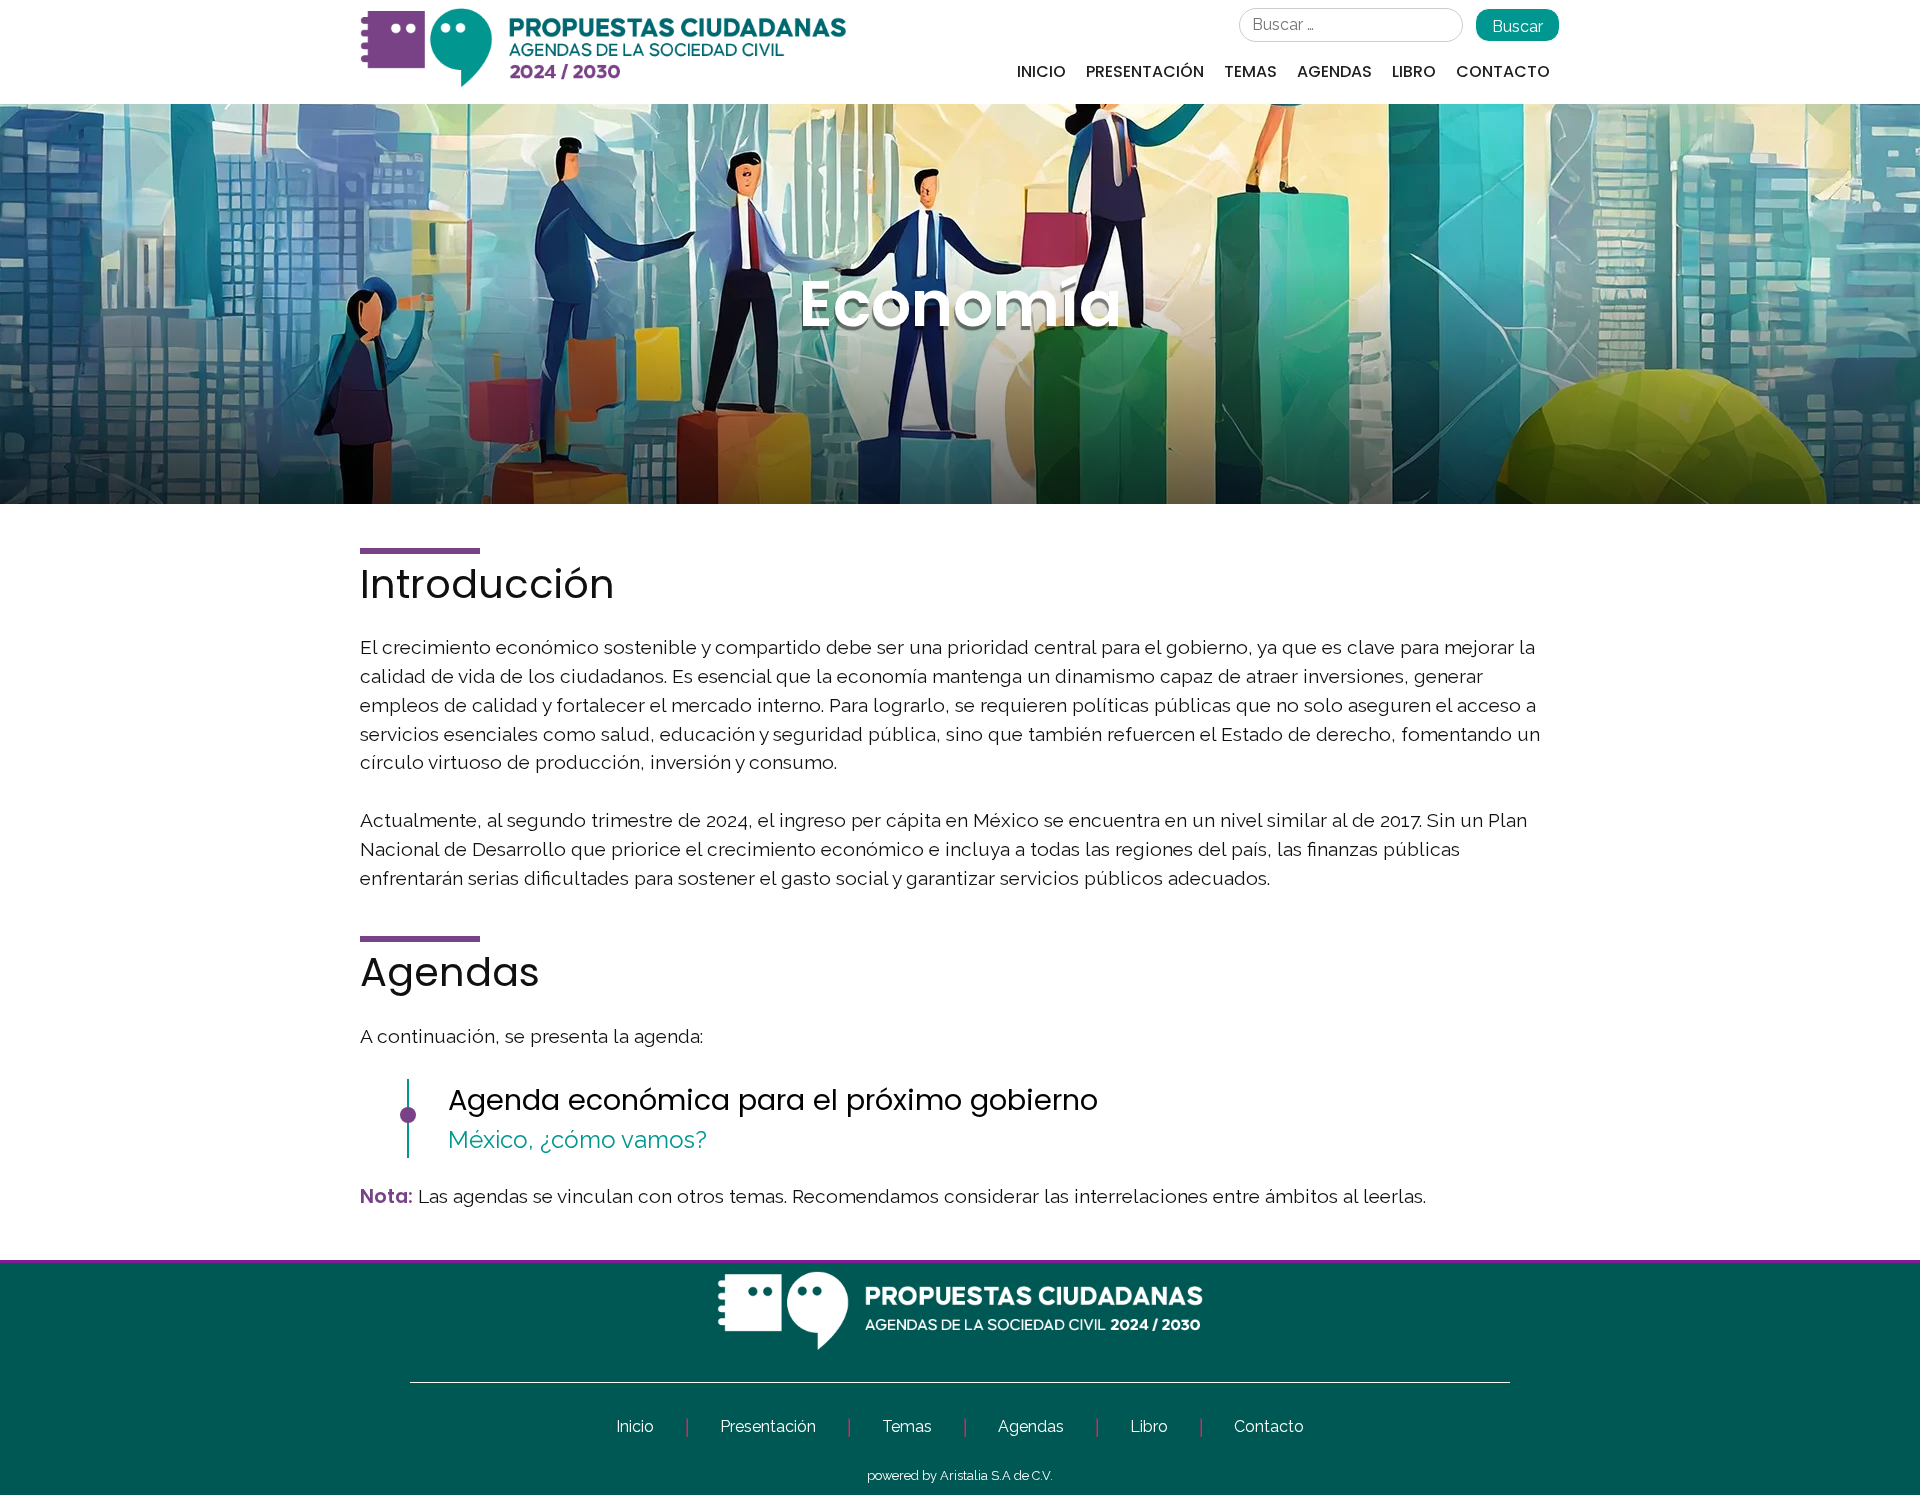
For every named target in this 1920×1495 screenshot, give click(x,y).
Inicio (1041, 71)
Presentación (1145, 71)
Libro (1414, 71)
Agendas (1334, 71)
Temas (1250, 71)
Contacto (1503, 71)
